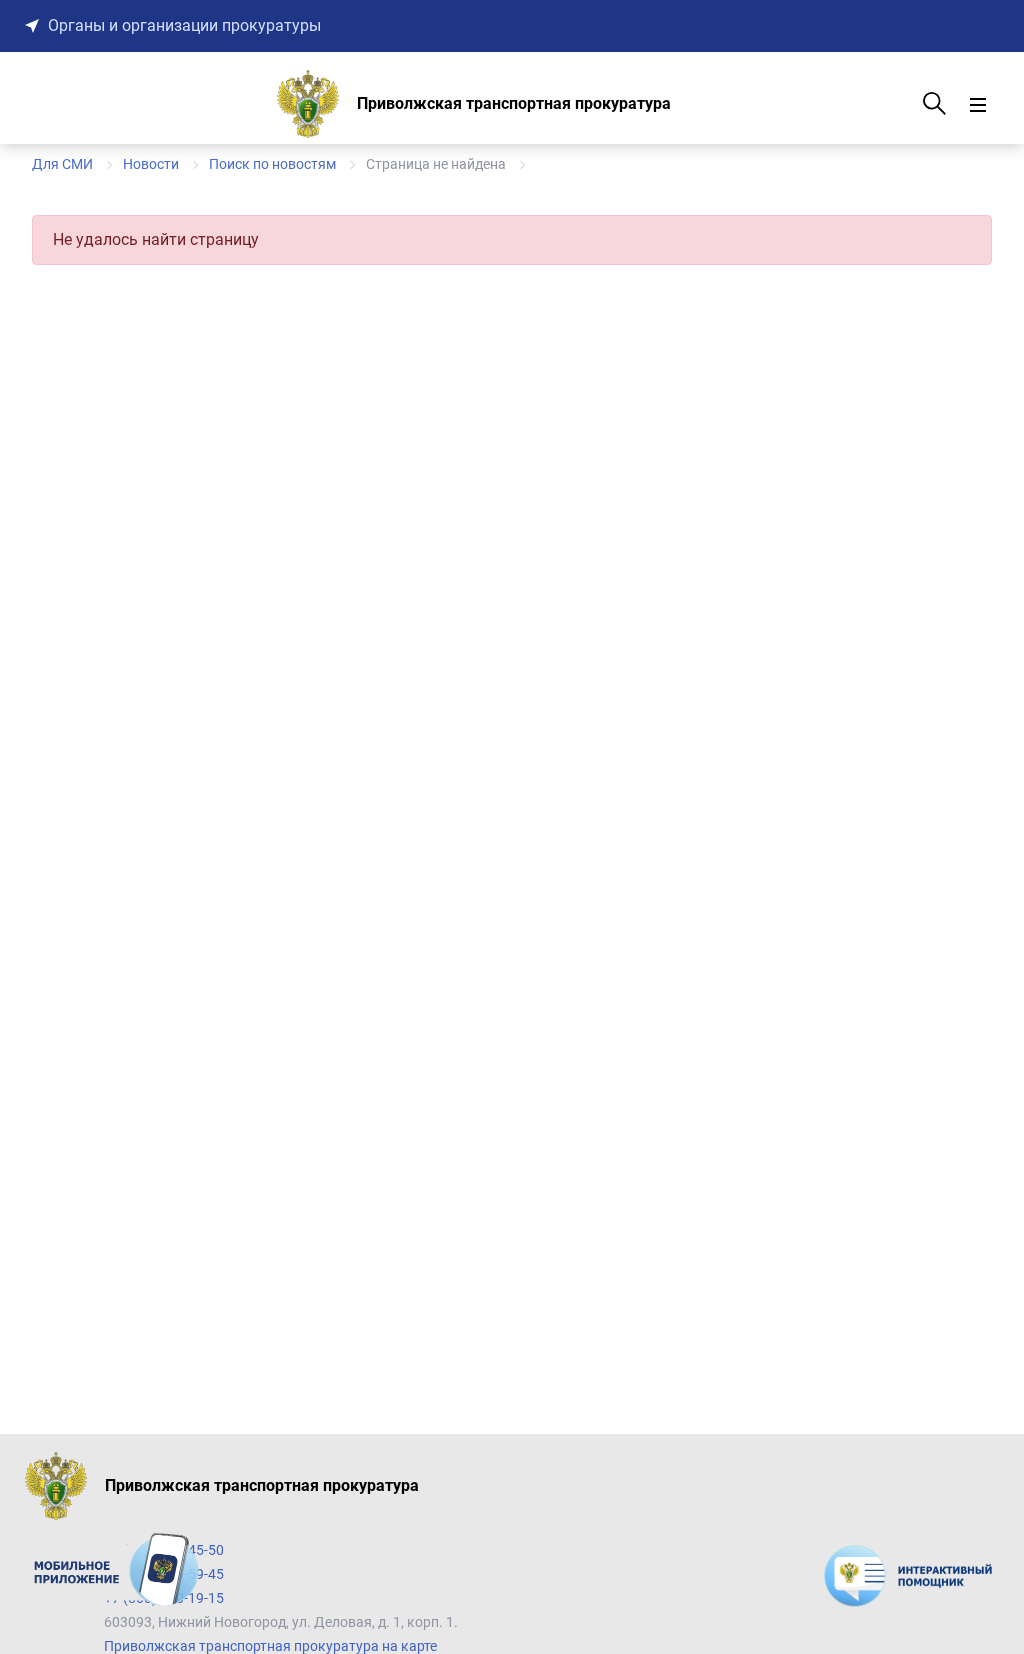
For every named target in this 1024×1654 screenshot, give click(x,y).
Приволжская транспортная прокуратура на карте (270, 1646)
